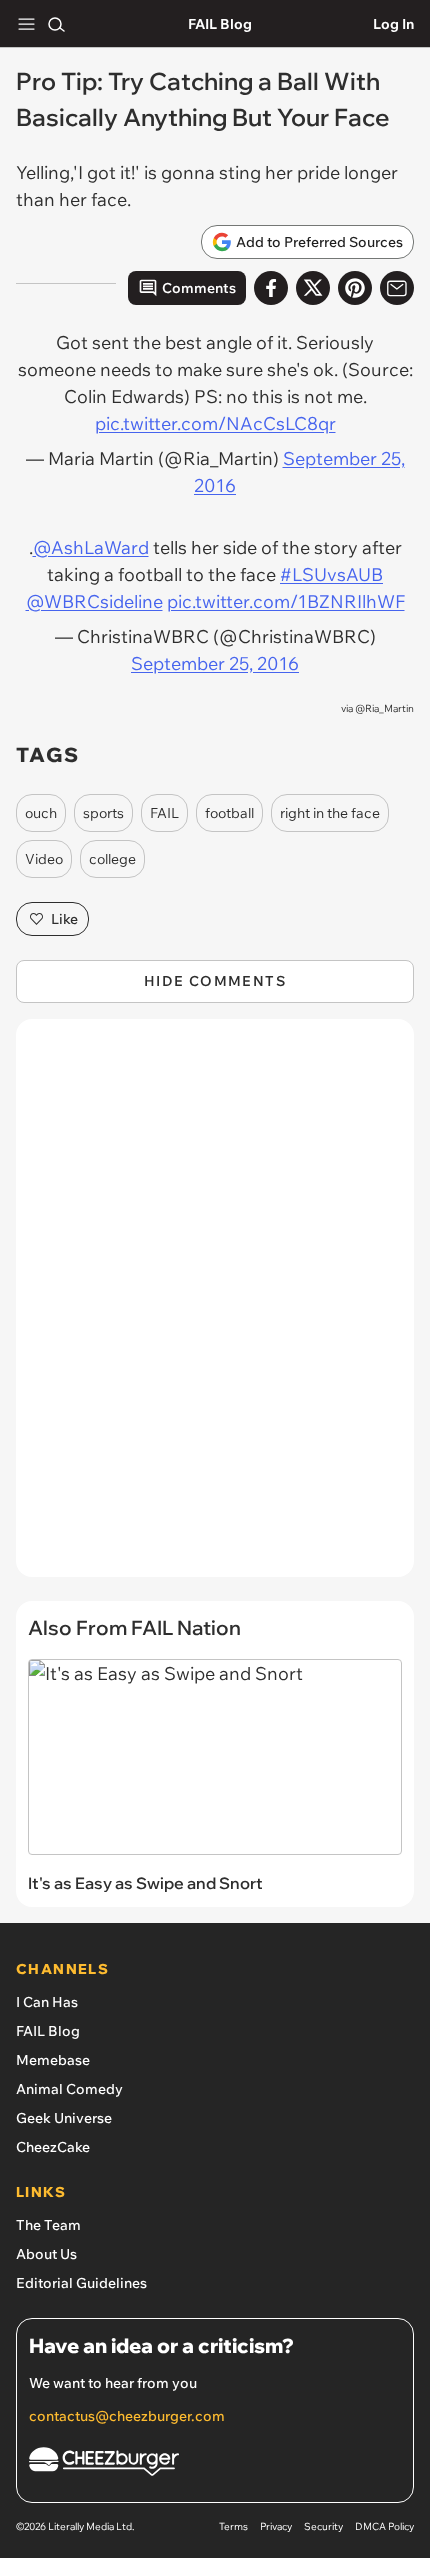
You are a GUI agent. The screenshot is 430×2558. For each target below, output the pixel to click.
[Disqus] (215, 1308)
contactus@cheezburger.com (127, 2416)
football (229, 813)
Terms (233, 2526)
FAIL (164, 813)
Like (64, 919)
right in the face (330, 813)
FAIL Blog (220, 24)
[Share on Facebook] (271, 288)
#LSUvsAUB (331, 574)
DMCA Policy (384, 2526)
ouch (41, 813)
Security (323, 2526)
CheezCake (53, 2147)
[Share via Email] (397, 288)
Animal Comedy (69, 2089)
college (112, 859)
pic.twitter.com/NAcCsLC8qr (215, 423)
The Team (48, 2225)
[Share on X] (313, 288)
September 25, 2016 (215, 663)
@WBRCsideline (94, 601)
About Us (46, 2254)
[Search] (56, 24)
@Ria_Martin (384, 708)
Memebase (53, 2060)
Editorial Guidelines (81, 2283)
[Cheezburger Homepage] (215, 2464)
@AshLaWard (91, 547)
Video (44, 859)
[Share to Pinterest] (355, 288)
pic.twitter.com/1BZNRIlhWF (286, 601)
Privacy (276, 2526)
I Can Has (47, 2002)
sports (103, 813)
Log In (393, 24)
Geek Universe (64, 2118)
